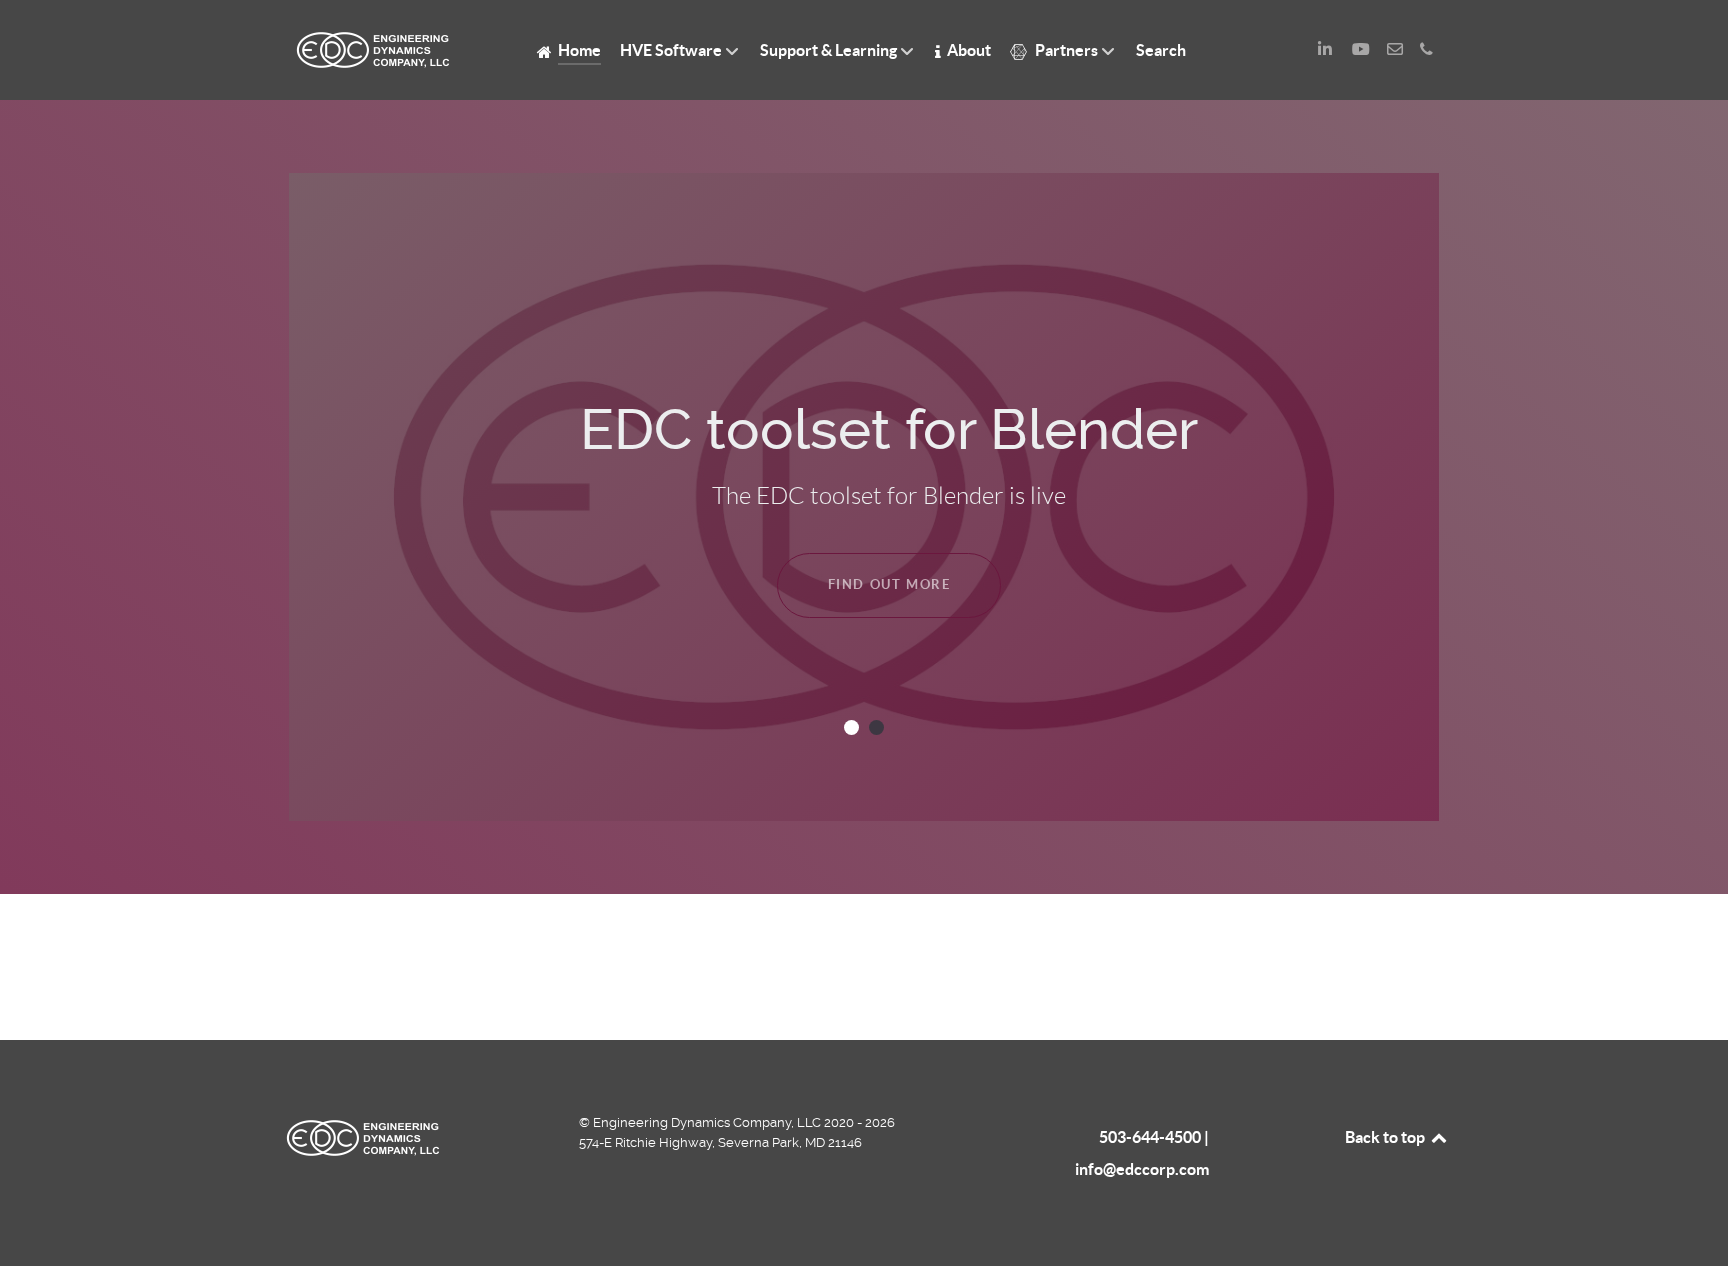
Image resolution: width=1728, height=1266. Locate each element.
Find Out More (889, 584)
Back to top (1386, 1137)
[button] (851, 727)
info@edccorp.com (1142, 1169)
